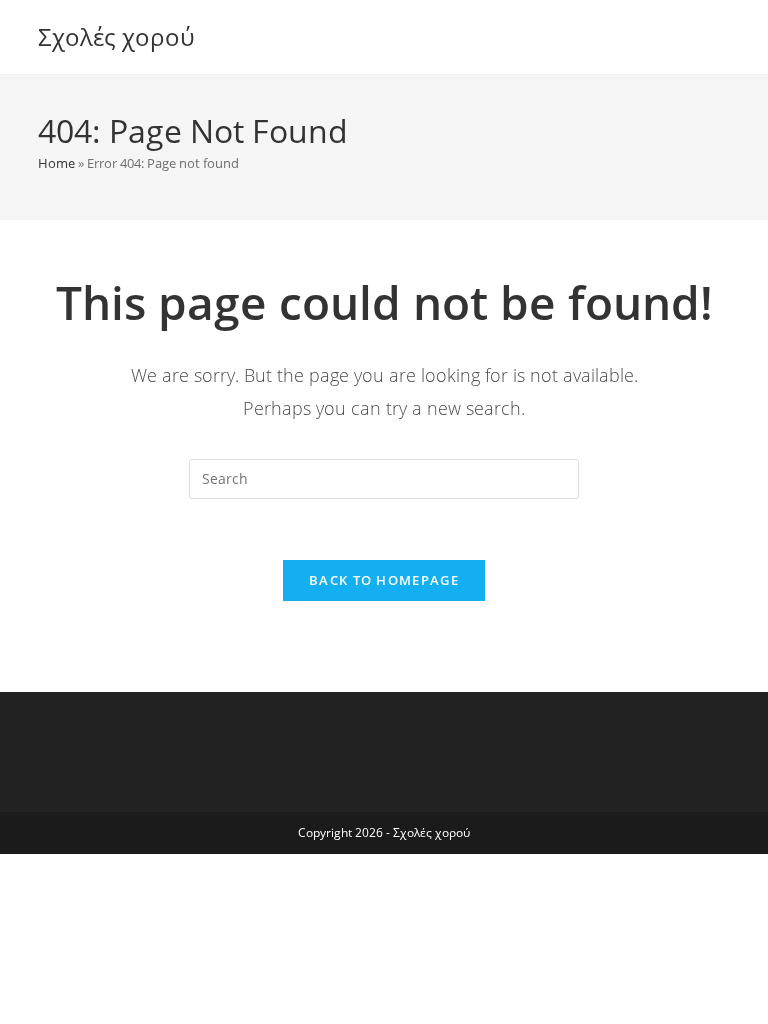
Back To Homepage (384, 580)
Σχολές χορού (116, 36)
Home (56, 163)
